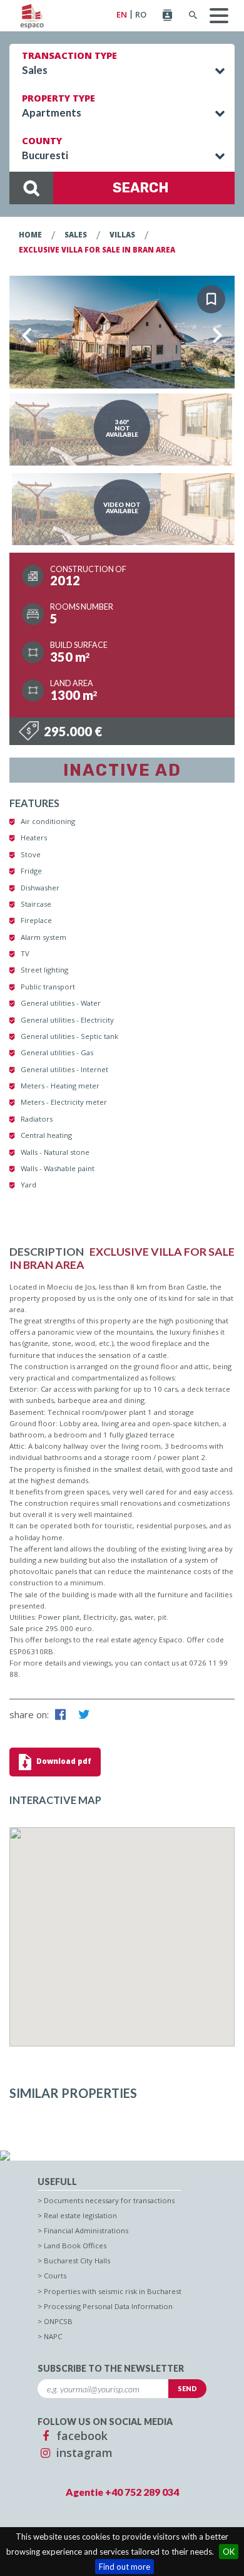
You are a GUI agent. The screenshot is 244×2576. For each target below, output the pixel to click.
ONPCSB (58, 2321)
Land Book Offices (75, 2245)
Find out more (125, 2567)
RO (141, 15)
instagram (83, 2453)
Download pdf (63, 1761)
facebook (80, 2436)
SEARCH (141, 188)
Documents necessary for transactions (109, 2200)
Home (30, 235)
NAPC (53, 2336)
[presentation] (27, 335)
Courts (55, 2276)
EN (122, 15)
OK (229, 2552)
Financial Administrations (86, 2230)
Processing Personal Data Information (108, 2306)
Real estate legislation (80, 2215)
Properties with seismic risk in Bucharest (113, 2291)
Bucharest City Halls (77, 2261)
